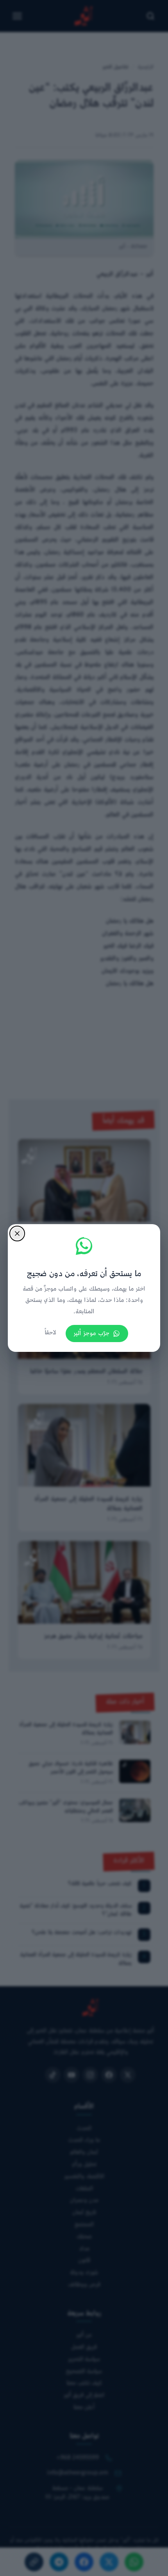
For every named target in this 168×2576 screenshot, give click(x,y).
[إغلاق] (17, 1234)
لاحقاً (50, 1333)
